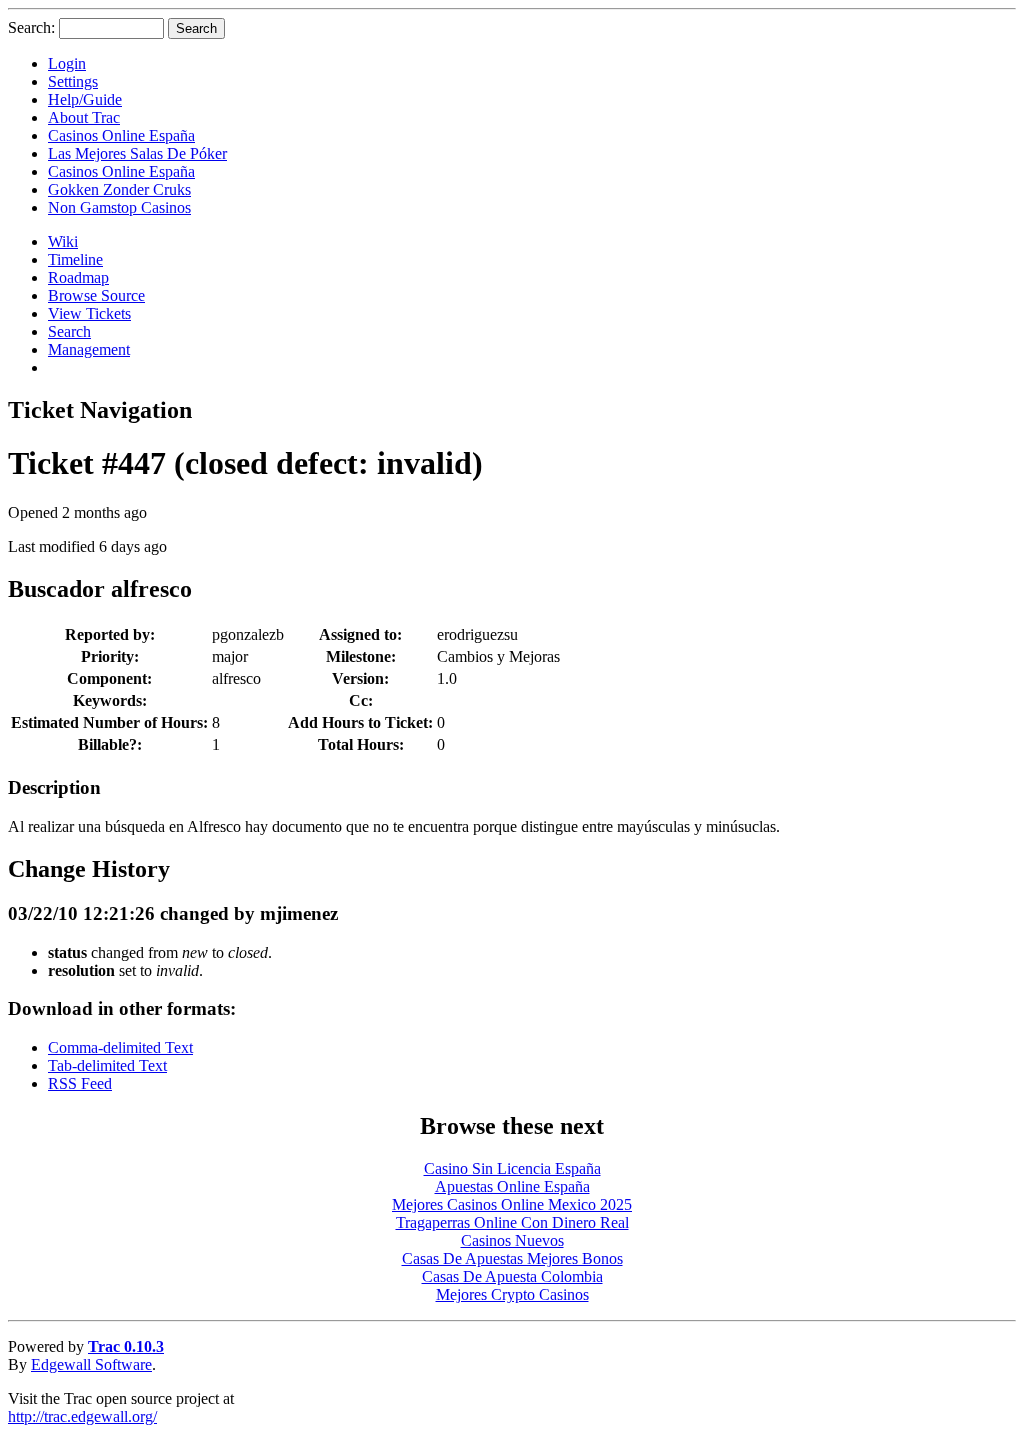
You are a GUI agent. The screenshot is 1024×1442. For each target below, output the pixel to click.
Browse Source (96, 295)
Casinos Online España (121, 135)
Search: (31, 27)
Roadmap (78, 277)
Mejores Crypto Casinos (512, 1294)
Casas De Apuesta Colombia (512, 1276)
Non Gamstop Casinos (119, 207)
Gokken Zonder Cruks (119, 189)
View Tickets (89, 313)
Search (69, 331)
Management (89, 349)
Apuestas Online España (512, 1186)
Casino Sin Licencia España (512, 1168)
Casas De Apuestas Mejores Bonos (512, 1258)
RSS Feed (80, 1083)
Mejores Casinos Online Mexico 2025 (512, 1204)
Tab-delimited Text (107, 1065)
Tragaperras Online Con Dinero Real (512, 1222)
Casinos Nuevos (512, 1240)
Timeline (75, 259)
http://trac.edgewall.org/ (82, 1416)
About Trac (84, 117)
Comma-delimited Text (120, 1047)
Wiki (63, 241)
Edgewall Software (91, 1364)
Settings (73, 81)
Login (67, 63)
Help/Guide (85, 99)
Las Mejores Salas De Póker (137, 153)
